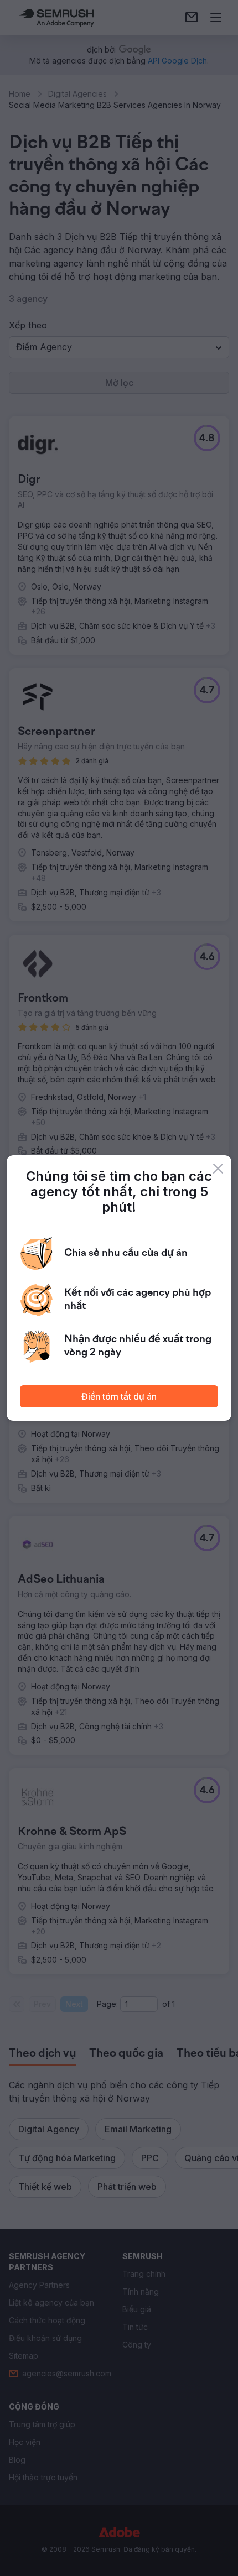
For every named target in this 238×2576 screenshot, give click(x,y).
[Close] (218, 1169)
